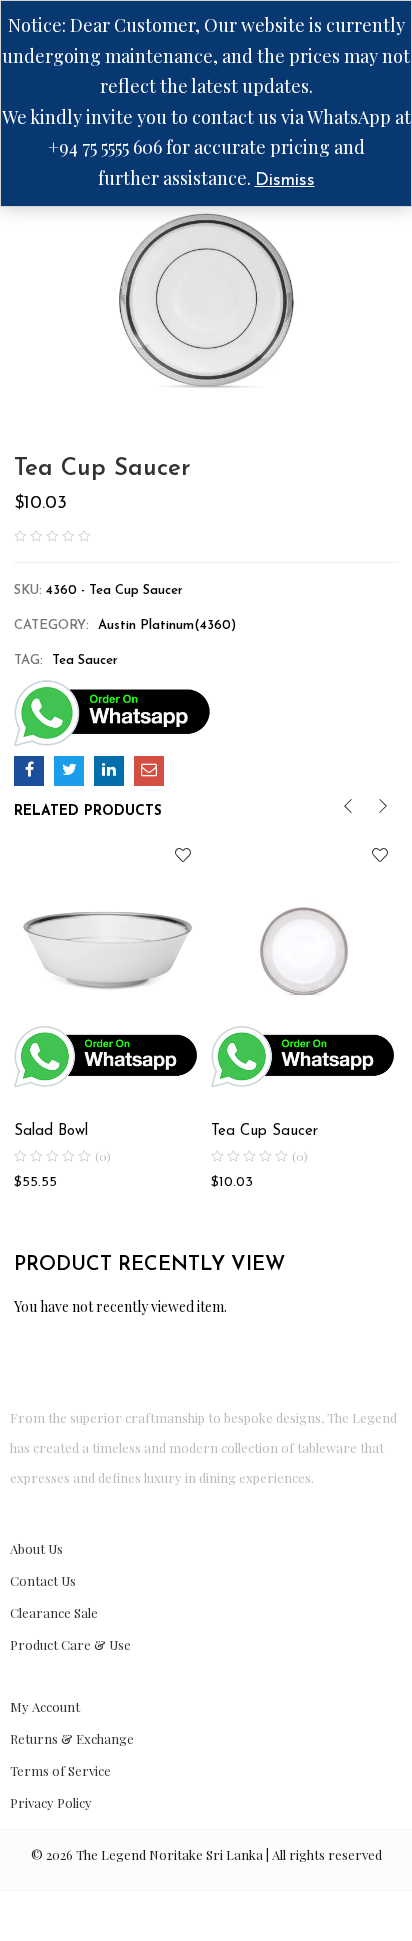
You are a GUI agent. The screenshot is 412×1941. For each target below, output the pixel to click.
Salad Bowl (51, 1131)
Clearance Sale (54, 1612)
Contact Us (43, 1580)
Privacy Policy (51, 1802)
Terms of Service (60, 1770)
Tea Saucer (85, 660)
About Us (36, 1548)
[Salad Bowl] (107, 930)
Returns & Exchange (72, 1738)
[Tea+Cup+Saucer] (69, 771)
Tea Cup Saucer (264, 1131)
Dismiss (285, 181)
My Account (45, 1706)
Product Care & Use (70, 1644)
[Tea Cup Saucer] (29, 771)
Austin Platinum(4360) (167, 625)
